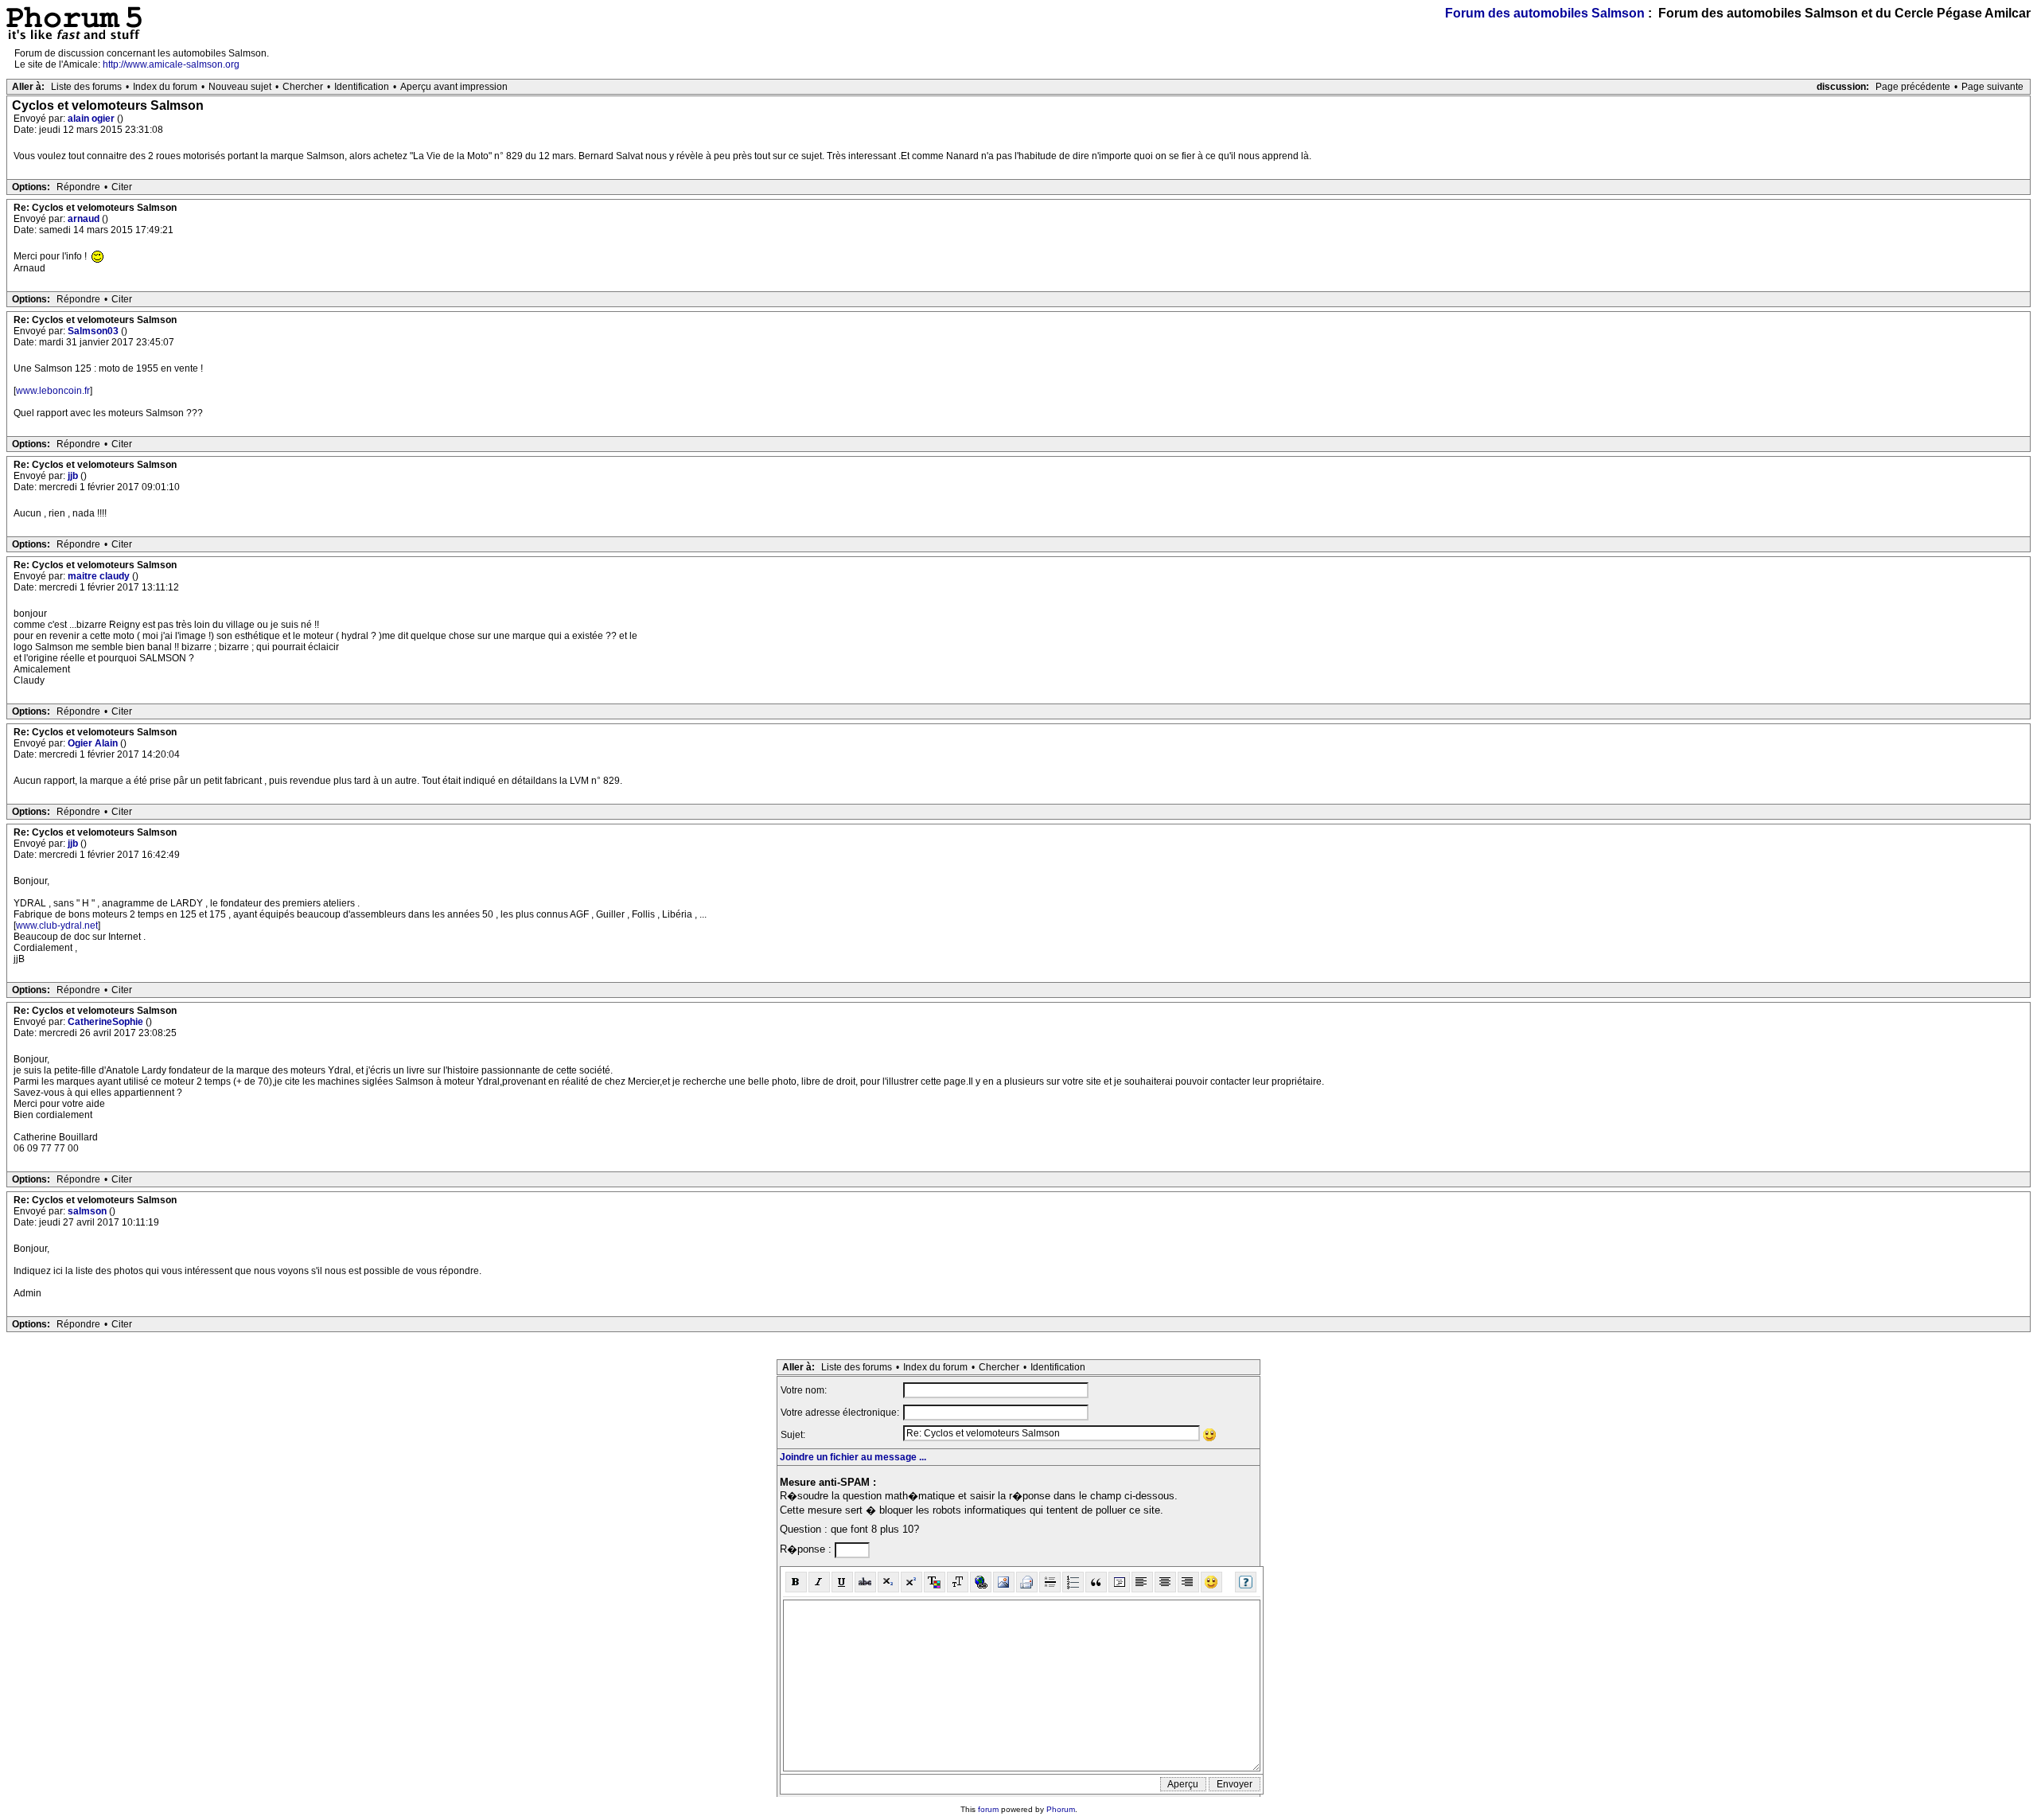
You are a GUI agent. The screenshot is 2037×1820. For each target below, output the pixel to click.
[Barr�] (865, 1582)
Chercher (303, 87)
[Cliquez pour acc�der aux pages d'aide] (1246, 1582)
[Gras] (796, 1582)
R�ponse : (807, 1549)
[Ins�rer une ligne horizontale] (1050, 1582)
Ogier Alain (94, 743)
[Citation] (1096, 1582)
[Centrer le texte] (1165, 1582)
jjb (74, 476)
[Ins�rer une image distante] (1004, 1582)
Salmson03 (94, 331)
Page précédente (1913, 87)
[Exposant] (911, 1582)
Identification (362, 87)
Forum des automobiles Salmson (1545, 13)
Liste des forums (86, 87)
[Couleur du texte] (935, 1582)
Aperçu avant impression (454, 87)
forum (988, 1809)
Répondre (78, 187)
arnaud (85, 219)
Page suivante (1992, 87)
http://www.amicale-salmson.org (171, 64)
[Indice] (888, 1582)
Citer (122, 187)
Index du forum (165, 87)
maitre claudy (100, 576)
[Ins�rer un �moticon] (1211, 1582)
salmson (88, 1211)
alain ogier (92, 119)
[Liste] (1073, 1582)
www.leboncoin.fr (53, 391)
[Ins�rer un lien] (981, 1582)
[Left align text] (1142, 1582)
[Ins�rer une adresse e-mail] (1027, 1582)
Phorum (1061, 1809)
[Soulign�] (842, 1582)
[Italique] (819, 1582)
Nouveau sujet (240, 87)
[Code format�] (1119, 1582)
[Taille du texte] (958, 1582)
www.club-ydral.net (57, 926)
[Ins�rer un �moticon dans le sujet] (1210, 1435)
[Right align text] (1188, 1582)
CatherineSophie (107, 1022)
